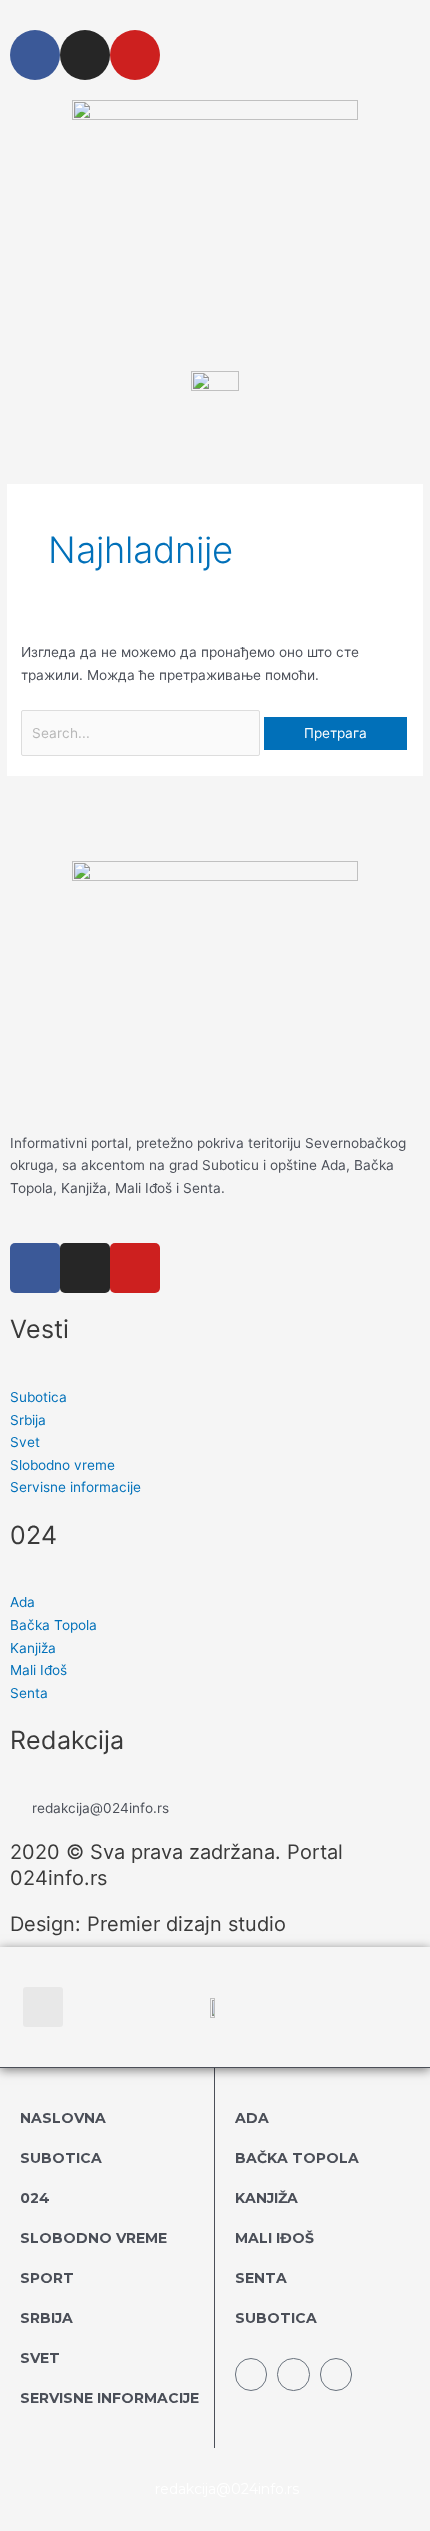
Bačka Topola (297, 2158)
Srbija (46, 2318)
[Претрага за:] (142, 733)
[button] (43, 2007)
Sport (47, 2278)
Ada (252, 2118)
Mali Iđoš (274, 2238)
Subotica (61, 2158)
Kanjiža (266, 2198)
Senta (261, 2278)
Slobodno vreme (93, 2238)
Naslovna (63, 2118)
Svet (40, 2358)
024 (35, 2198)
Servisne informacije (109, 2398)
